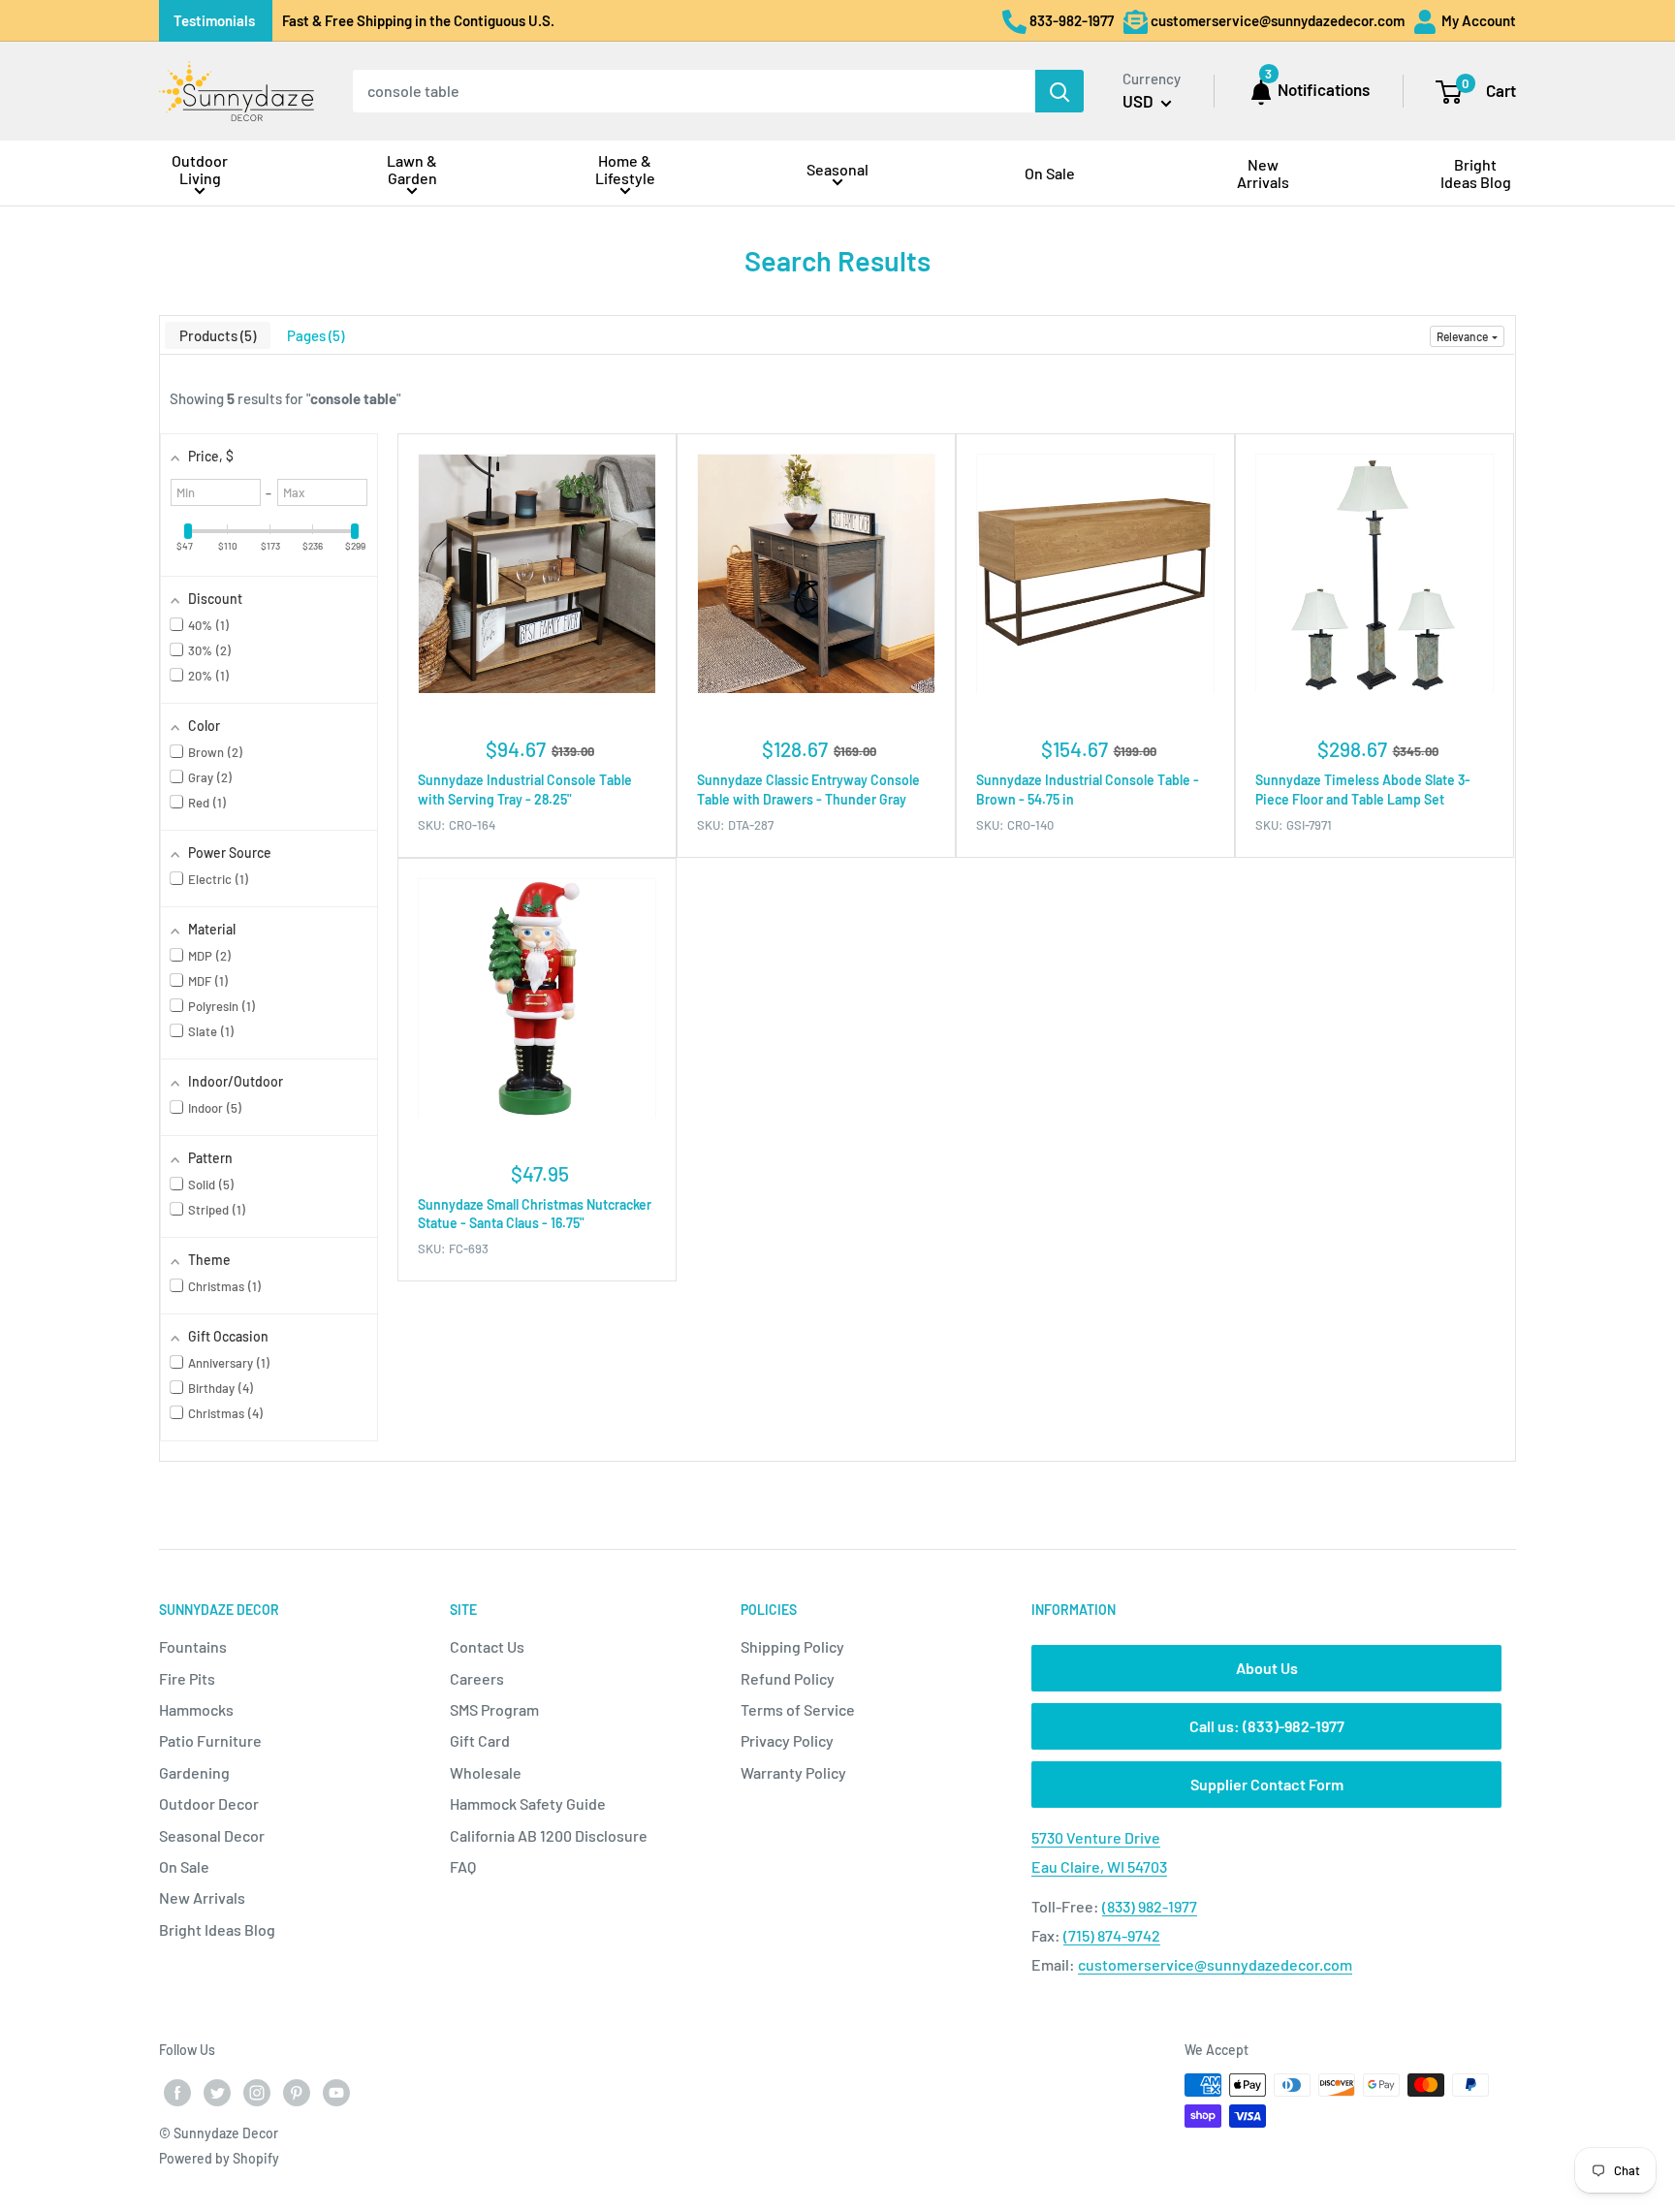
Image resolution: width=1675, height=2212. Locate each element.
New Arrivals (202, 1897)
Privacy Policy (787, 1740)
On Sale (184, 1866)
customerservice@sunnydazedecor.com (1215, 1964)
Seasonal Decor (212, 1835)
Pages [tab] (314, 335)
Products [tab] (216, 335)
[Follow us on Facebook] (177, 2092)
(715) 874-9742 (1112, 1935)
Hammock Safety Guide (528, 1803)
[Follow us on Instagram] (257, 2092)
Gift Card (480, 1740)
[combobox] (694, 91)
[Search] (1059, 91)
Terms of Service (798, 1709)
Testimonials (214, 20)
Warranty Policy (793, 1772)
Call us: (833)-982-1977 (1267, 1726)
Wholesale (486, 1772)
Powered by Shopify (219, 2158)
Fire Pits (187, 1678)
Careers (477, 1678)
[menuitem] (200, 173)
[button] (1467, 336)
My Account (1477, 20)
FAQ (463, 1866)
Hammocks (196, 1709)
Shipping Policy (792, 1646)
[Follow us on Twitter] (217, 2092)
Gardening (194, 1772)
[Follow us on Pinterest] (297, 2092)
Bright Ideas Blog (217, 1929)
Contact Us (487, 1646)
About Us (1267, 1668)
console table (353, 398)
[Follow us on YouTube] (336, 2092)
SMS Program (494, 1709)
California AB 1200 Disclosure (549, 1835)
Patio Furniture (210, 1740)
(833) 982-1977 (1150, 1906)
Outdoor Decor (209, 1803)
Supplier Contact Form (1267, 1784)
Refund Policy (788, 1678)
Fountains (193, 1646)
